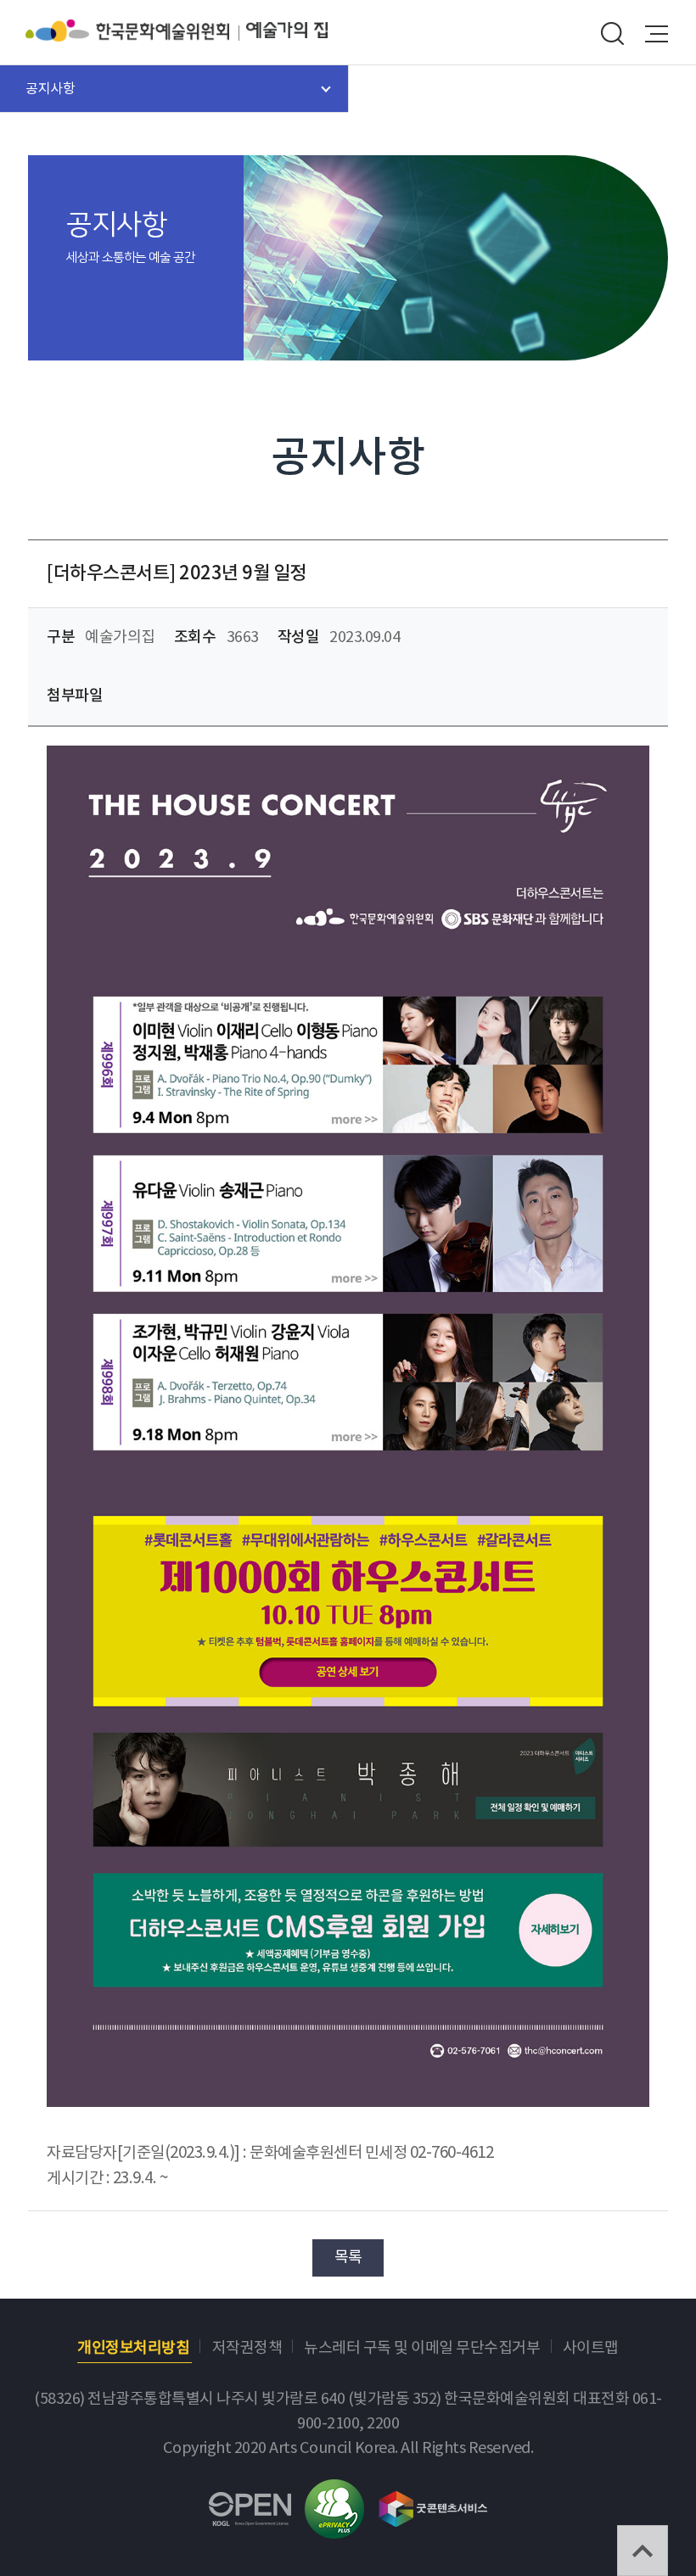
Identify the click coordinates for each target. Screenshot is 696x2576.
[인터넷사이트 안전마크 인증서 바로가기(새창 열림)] (334, 2492)
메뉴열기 (657, 34)
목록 (348, 2257)
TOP (643, 2551)
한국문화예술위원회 (136, 31)
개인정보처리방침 (133, 2348)
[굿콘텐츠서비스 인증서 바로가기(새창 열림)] (433, 2501)
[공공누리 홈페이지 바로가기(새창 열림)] (250, 2504)
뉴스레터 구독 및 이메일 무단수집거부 (422, 2348)
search (612, 34)
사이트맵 (591, 2348)
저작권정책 (247, 2348)
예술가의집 (287, 31)
